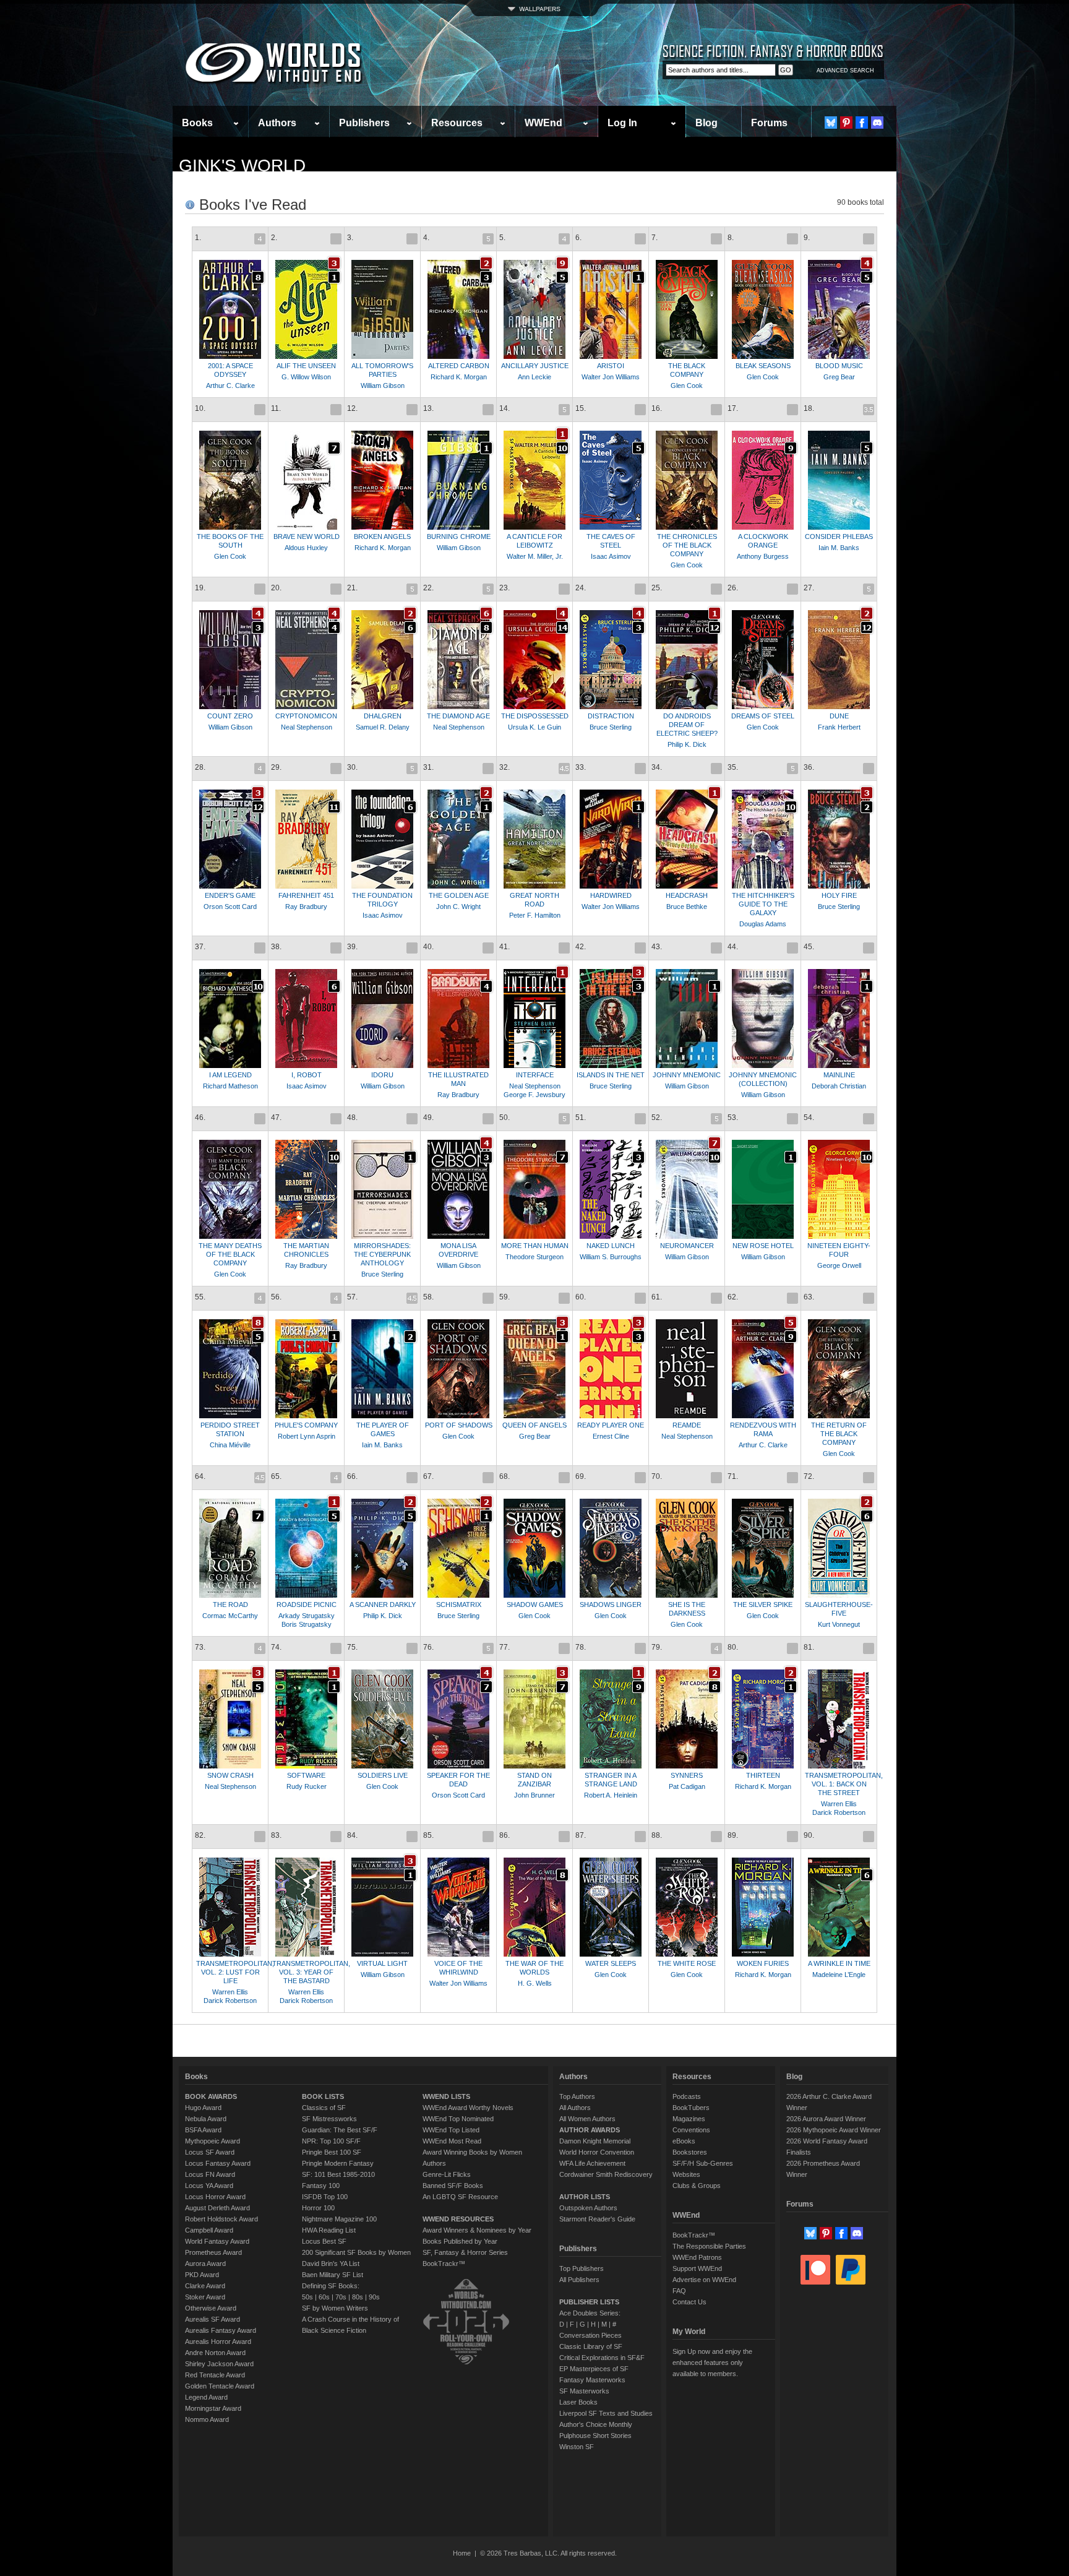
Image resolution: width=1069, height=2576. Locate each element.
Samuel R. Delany (383, 727)
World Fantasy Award (217, 2241)
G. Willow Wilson (306, 377)
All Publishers (579, 2280)
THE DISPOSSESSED (535, 716)
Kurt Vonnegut (839, 1624)
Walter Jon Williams (611, 377)
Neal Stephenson (307, 727)
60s (324, 2297)
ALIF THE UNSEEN (306, 366)
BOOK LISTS (323, 2096)
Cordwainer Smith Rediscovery (606, 2174)
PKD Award (202, 2275)
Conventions (691, 2130)
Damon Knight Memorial (595, 2141)
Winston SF (577, 2447)
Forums (769, 123)
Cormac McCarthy (230, 1616)
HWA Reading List (329, 2230)
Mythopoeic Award (213, 2141)
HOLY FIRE (839, 895)
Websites (686, 2174)
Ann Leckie (534, 377)
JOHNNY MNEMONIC (687, 1075)
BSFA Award (203, 2130)
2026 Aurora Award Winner (826, 2119)
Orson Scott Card (230, 907)
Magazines (689, 2119)
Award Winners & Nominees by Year (477, 2230)
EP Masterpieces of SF (594, 2369)
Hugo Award (203, 2108)
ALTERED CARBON (459, 366)
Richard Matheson (230, 1086)
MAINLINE (839, 1075)
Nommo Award (207, 2419)
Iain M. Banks (839, 548)
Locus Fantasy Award (218, 2163)
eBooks (684, 2141)
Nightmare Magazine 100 (339, 2219)
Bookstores (690, 2152)
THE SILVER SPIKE (763, 1605)
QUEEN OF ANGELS (534, 1425)
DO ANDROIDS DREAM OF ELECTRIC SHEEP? (687, 725)
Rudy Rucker (307, 1786)
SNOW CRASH (230, 1775)
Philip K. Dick (687, 744)
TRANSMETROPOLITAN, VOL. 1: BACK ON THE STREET (844, 1784)
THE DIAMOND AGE (458, 716)
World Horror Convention (597, 2152)
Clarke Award (205, 2286)
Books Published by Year (460, 2241)
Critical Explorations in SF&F (602, 2358)
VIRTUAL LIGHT (382, 1963)
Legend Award (206, 2397)
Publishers (364, 123)
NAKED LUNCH (611, 1246)
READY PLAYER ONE (611, 1425)
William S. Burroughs (611, 1257)
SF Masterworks (584, 2391)
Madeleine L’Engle (839, 1975)
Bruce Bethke (687, 907)
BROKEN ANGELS (382, 536)
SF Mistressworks (329, 2119)
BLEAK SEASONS (763, 366)
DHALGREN (383, 716)
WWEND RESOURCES (458, 2219)
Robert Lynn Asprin (307, 1436)
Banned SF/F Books (453, 2186)
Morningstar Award (213, 2408)
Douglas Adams (763, 924)
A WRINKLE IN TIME (839, 1963)
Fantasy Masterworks (592, 2380)
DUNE (839, 716)
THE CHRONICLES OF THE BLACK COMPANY (687, 545)
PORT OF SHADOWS (459, 1425)
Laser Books (578, 2402)
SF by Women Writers (335, 2308)
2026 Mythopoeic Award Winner (834, 2130)
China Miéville (230, 1445)
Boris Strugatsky (307, 1624)
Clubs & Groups (697, 2186)
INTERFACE (535, 1075)
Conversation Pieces (590, 2335)
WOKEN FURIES (763, 1963)
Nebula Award (206, 2119)
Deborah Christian (839, 1086)
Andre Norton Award (215, 2353)
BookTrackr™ (444, 2264)
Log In (622, 123)
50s (307, 2297)
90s (374, 2297)
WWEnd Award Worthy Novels (468, 2108)
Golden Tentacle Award (220, 2386)
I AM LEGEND (230, 1075)
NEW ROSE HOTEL (763, 1246)
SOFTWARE (306, 1775)
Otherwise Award (211, 2308)
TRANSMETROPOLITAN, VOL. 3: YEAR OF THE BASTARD (311, 1972)
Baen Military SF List (333, 2275)
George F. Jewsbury (534, 1095)
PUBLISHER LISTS (589, 2302)
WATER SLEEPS (611, 1963)
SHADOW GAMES (535, 1605)
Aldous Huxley (306, 548)
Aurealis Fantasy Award (221, 2330)
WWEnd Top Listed (451, 2130)
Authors (277, 123)
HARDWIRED (611, 895)
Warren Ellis (839, 1804)
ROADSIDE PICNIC (307, 1605)
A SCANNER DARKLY (383, 1605)
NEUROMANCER (687, 1246)
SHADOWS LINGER (611, 1605)
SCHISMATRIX (459, 1605)
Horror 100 (318, 2208)
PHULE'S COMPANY (306, 1425)
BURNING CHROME (459, 536)
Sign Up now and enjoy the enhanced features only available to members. (712, 2363)
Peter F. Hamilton (535, 915)
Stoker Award (205, 2297)
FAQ (679, 2291)
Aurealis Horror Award (218, 2341)
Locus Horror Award (215, 2197)
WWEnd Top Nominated (458, 2119)
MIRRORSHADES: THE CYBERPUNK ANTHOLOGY (382, 1254)
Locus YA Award (209, 2186)
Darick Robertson (839, 1812)
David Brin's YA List (331, 2264)
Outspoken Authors (588, 2208)
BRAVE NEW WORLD (307, 536)
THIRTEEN (763, 1775)
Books (197, 123)
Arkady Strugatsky (307, 1616)
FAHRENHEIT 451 (306, 895)
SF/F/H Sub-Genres (703, 2163)
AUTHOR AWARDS (590, 2130)
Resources (457, 123)
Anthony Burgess (763, 556)
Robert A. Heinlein (611, 1795)
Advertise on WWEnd (704, 2280)
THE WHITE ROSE (687, 1963)
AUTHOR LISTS (585, 2197)
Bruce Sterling (611, 727)
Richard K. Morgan (459, 377)
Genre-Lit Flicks (447, 2174)
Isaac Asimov (611, 556)
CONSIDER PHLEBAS (839, 536)
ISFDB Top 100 (325, 2197)
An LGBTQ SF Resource (460, 2197)
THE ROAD (230, 1605)
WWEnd (543, 123)
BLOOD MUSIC (839, 366)
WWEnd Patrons (697, 2257)
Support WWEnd (697, 2268)
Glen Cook (687, 386)
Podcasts (687, 2096)
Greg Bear (839, 377)
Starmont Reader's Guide (597, 2219)
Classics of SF (324, 2108)
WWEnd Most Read (452, 2141)
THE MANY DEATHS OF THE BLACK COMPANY (230, 1254)
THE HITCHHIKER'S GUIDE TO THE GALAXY (763, 904)
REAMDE (687, 1425)
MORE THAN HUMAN (535, 1246)
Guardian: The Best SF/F (340, 2130)
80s (358, 2297)
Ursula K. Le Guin (534, 727)
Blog (706, 123)
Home (462, 2553)
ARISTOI (611, 366)
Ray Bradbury (306, 907)
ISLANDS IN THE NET (611, 1075)
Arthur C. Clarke (230, 386)
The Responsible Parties (709, 2246)
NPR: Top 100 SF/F (331, 2141)
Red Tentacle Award (215, 2375)
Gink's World (242, 166)
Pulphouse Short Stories (595, 2436)
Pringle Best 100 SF (332, 2152)
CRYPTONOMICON (306, 716)
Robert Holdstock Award (221, 2219)
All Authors (575, 2108)
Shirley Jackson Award (219, 2364)
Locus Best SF (324, 2241)
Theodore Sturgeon (534, 1257)
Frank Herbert (839, 727)
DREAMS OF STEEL (763, 716)
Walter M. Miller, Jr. (535, 556)
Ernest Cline (611, 1436)
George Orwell (839, 1265)
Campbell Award (209, 2230)
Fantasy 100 (321, 2186)
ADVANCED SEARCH (845, 71)
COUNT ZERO (230, 716)
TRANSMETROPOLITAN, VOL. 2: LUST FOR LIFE (235, 1972)
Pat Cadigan (687, 1786)
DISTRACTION (611, 716)
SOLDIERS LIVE (383, 1775)
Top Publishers (582, 2268)
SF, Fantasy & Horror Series (465, 2252)
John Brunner (534, 1795)
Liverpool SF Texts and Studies (606, 2413)
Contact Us (689, 2302)
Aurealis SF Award (213, 2319)
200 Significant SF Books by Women (356, 2252)
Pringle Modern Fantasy (338, 2163)
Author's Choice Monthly (596, 2424)
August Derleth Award (217, 2208)
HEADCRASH (687, 895)
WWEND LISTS (446, 2096)
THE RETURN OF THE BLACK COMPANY (839, 1434)
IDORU (382, 1075)
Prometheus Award (213, 2252)
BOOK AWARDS (211, 2096)
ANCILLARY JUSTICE (535, 366)
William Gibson (383, 386)
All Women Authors (587, 2119)
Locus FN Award (210, 2174)
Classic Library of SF (591, 2346)
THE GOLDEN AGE (459, 895)
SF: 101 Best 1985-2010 (338, 2174)
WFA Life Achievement (592, 2163)
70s (341, 2297)
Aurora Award (205, 2264)
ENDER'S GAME (230, 895)
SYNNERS (687, 1775)
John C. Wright (458, 907)
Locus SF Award (210, 2152)
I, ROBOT (307, 1075)
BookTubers (691, 2108)
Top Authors (577, 2096)
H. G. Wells (535, 1983)
